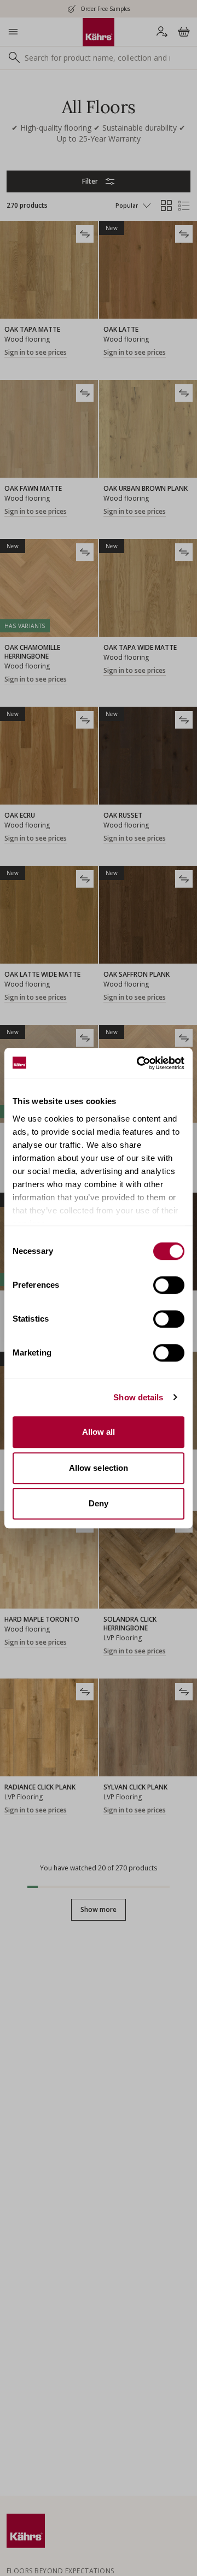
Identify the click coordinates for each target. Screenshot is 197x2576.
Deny (99, 1503)
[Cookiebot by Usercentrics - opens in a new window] (139, 1063)
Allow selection (99, 1468)
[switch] (169, 1285)
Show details (138, 1397)
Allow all (99, 1432)
